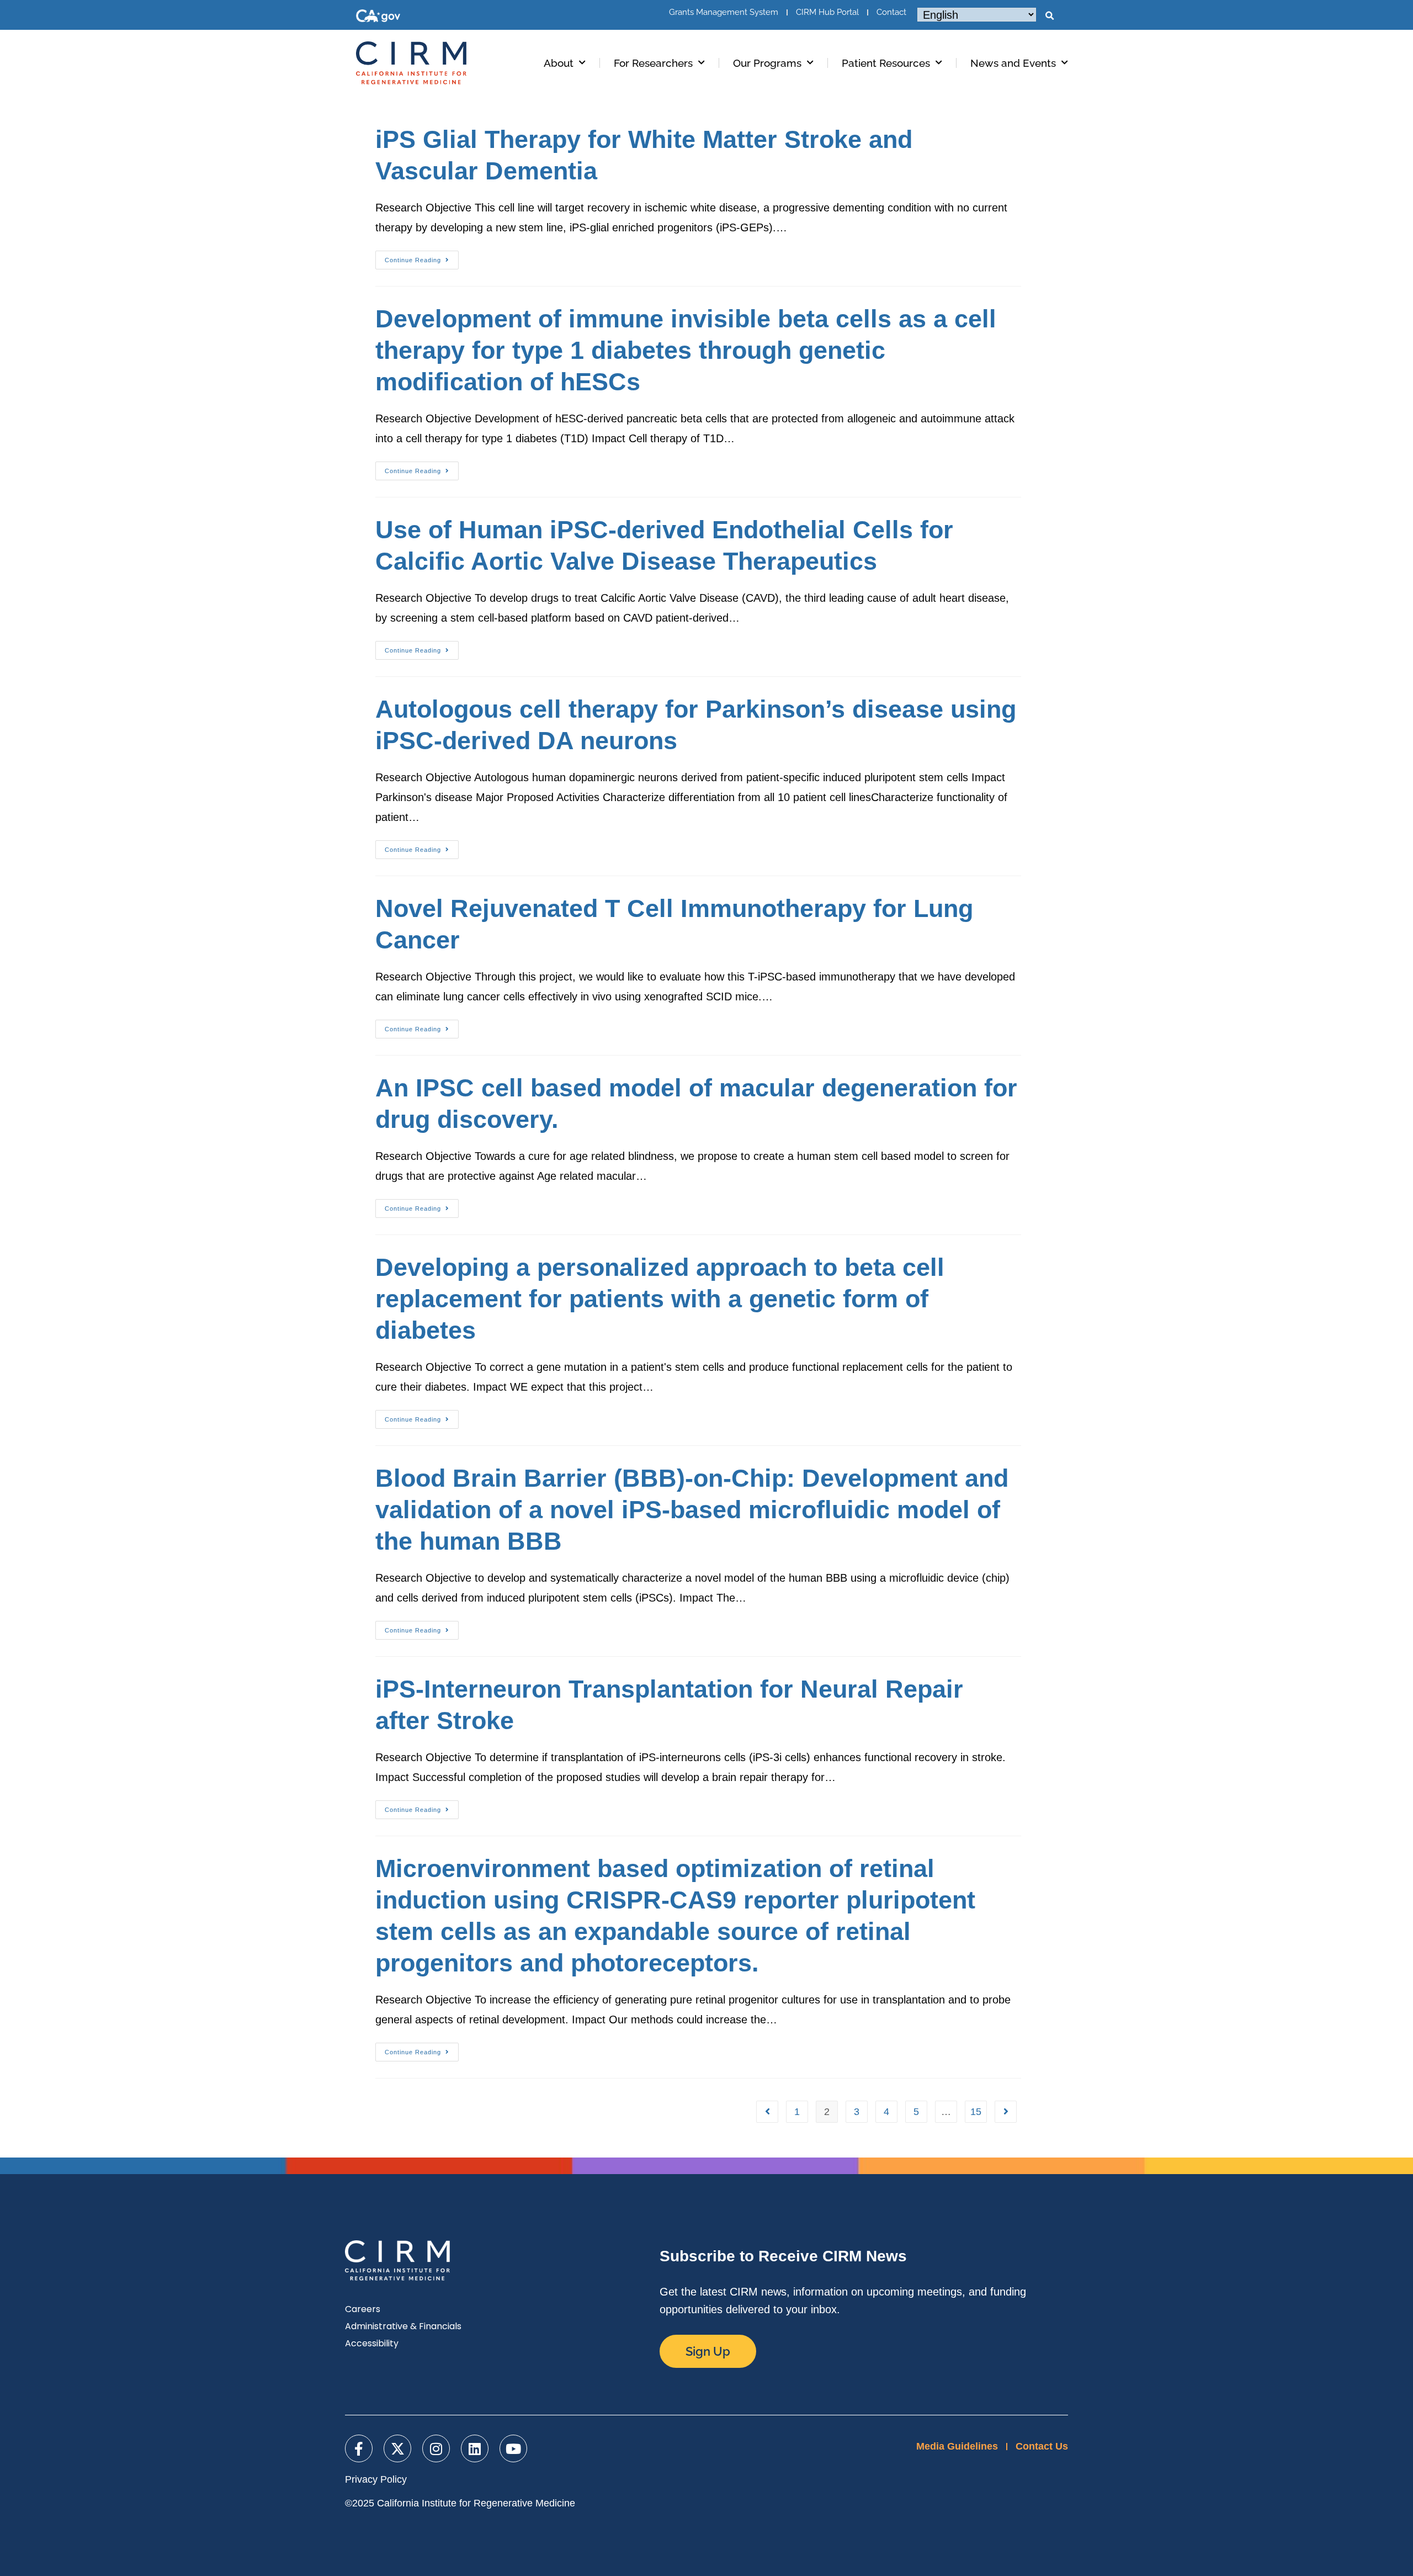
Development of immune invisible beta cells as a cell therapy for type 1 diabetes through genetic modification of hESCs (686, 350)
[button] (1049, 16)
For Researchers (653, 63)
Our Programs (767, 63)
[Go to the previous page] (767, 2112)
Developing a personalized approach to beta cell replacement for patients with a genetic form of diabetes (660, 1299)
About (559, 63)
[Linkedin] (475, 2448)
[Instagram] (436, 2448)
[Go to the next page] (1006, 2112)
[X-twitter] (397, 2448)
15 (976, 2112)
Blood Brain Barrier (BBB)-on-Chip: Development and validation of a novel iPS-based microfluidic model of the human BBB (692, 1510)
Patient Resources (886, 63)
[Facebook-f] (359, 2448)
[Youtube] (513, 2448)
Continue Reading (422, 257)
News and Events (1013, 63)
